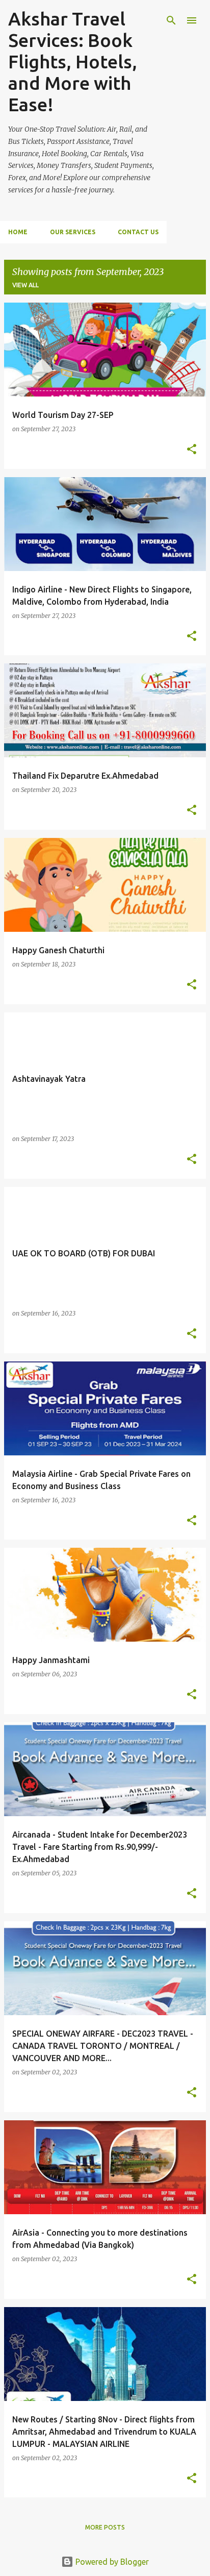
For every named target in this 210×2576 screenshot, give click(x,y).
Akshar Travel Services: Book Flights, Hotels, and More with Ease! (73, 61)
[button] (192, 450)
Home (18, 232)
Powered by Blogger (111, 2562)
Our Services (73, 232)
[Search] (171, 20)
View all (25, 285)
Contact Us (138, 232)
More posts (105, 2527)
